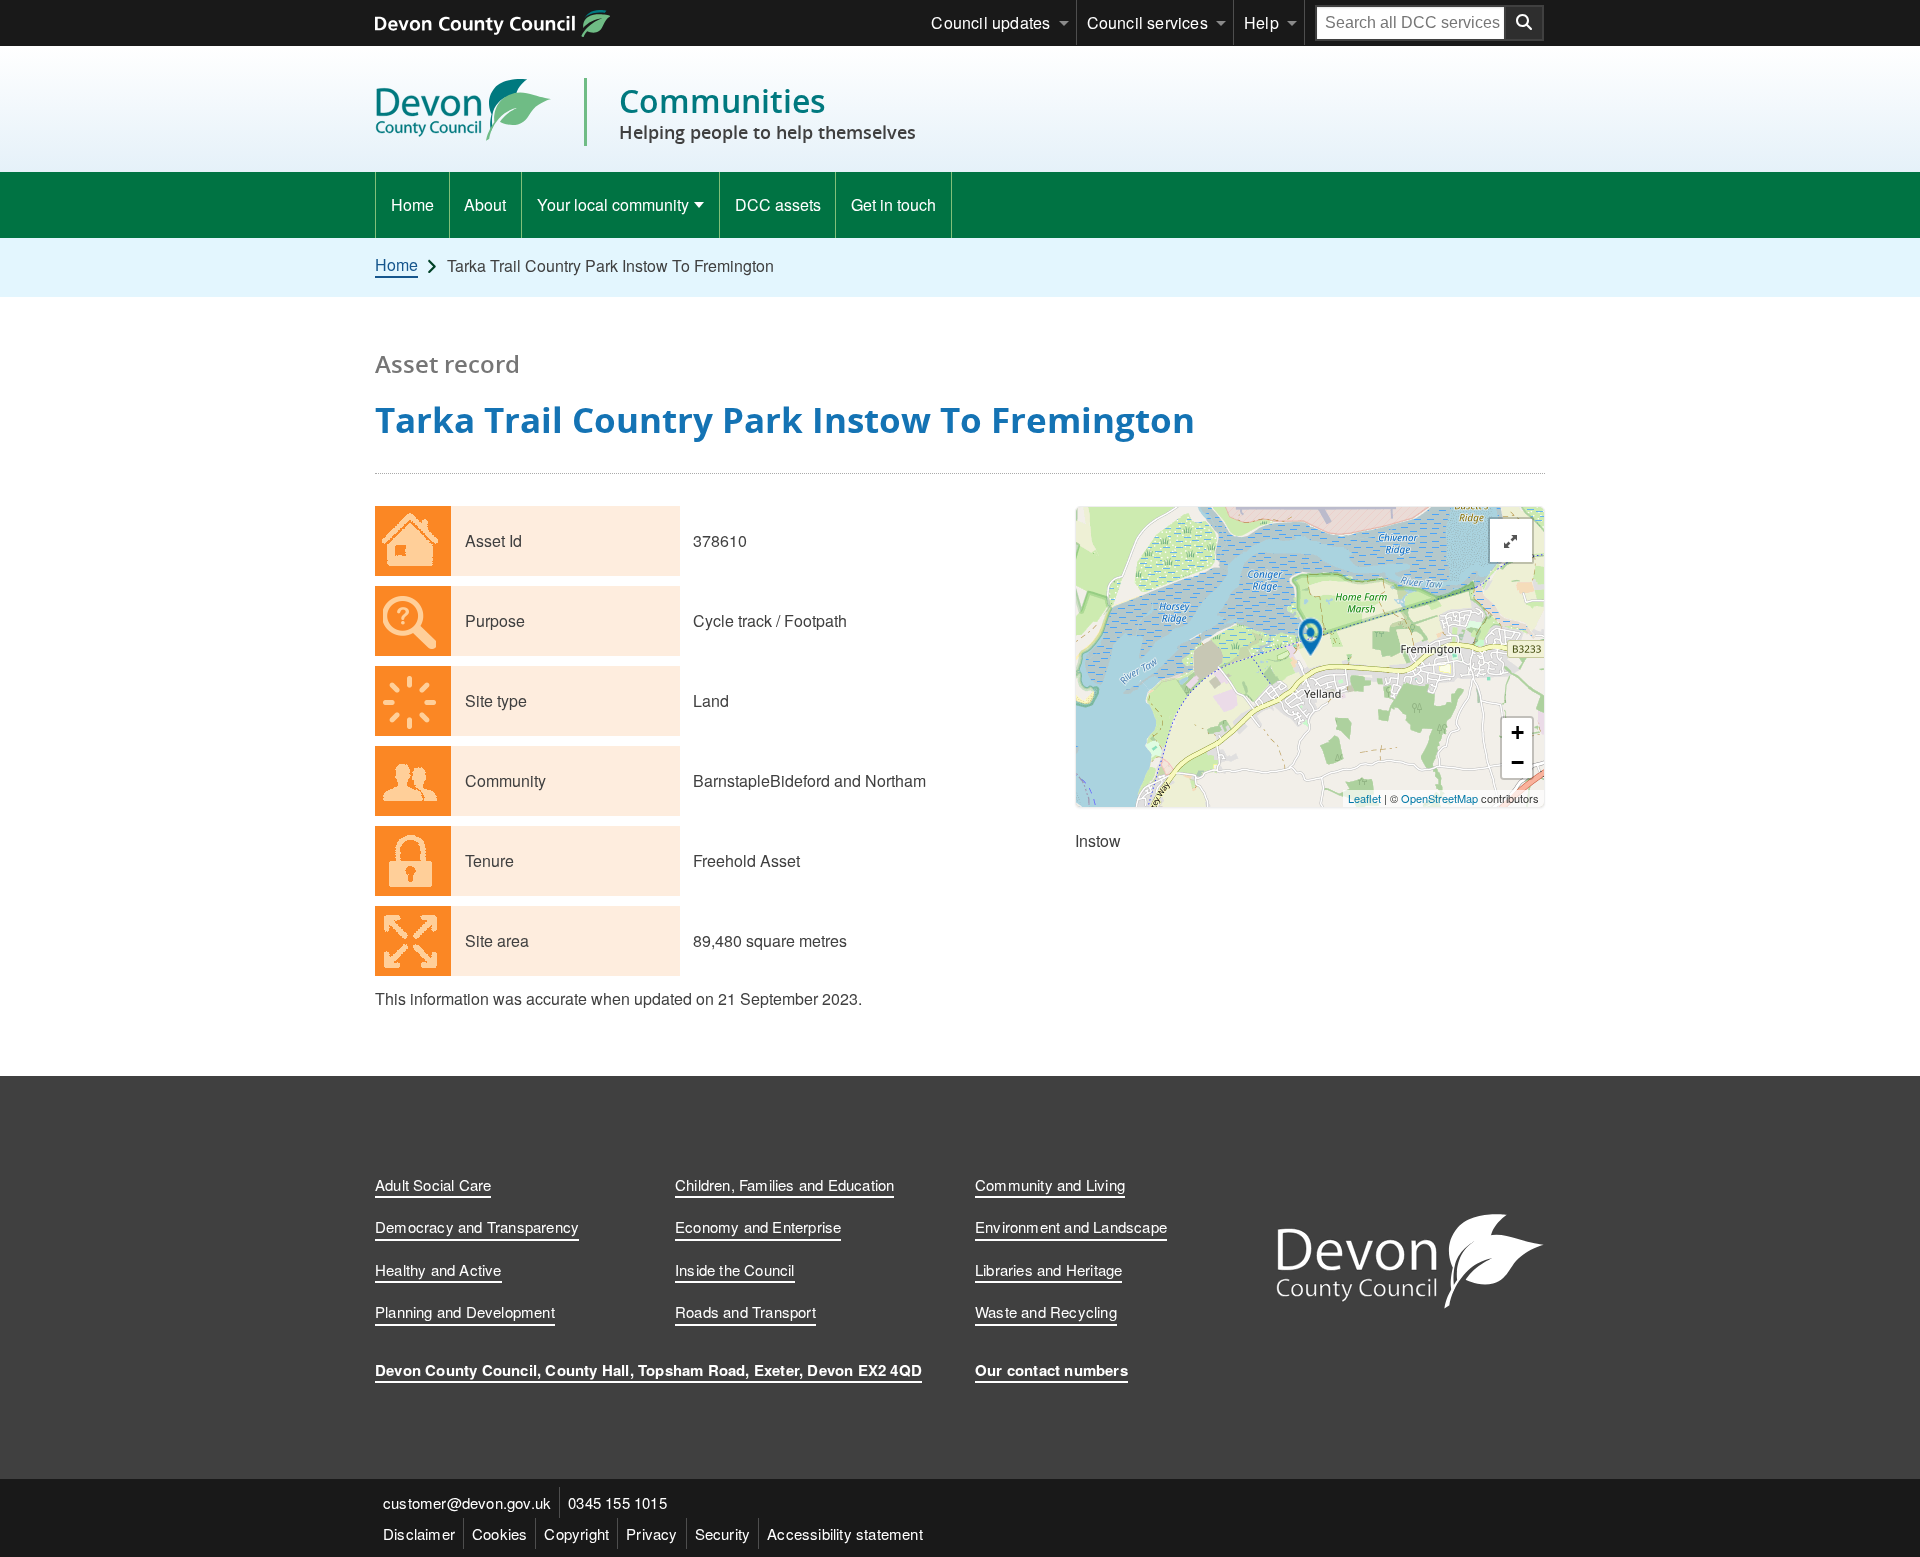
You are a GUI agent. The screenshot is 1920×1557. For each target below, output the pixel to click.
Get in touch (893, 204)
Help (1261, 22)
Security (723, 1533)
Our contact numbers (1051, 1370)
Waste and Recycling (1046, 1311)
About (485, 204)
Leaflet (1364, 798)
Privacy (651, 1533)
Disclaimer (419, 1533)
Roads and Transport (745, 1311)
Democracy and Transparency (477, 1226)
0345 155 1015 (617, 1502)
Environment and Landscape (1071, 1226)
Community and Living (1050, 1184)
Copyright (576, 1533)
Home (412, 204)
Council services (1147, 22)
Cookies (499, 1533)
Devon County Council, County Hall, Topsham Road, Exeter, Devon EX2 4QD (648, 1370)
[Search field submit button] (1525, 23)
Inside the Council (735, 1269)
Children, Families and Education (784, 1184)
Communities (767, 112)
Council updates (990, 22)
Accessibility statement (845, 1533)
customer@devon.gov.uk (467, 1502)
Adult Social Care (433, 1184)
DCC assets (778, 204)
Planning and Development (465, 1311)
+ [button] (1517, 732)
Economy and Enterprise (758, 1226)
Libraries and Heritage (1048, 1269)
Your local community (613, 204)
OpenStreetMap (1439, 798)
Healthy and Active (438, 1269)
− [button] (1517, 762)
